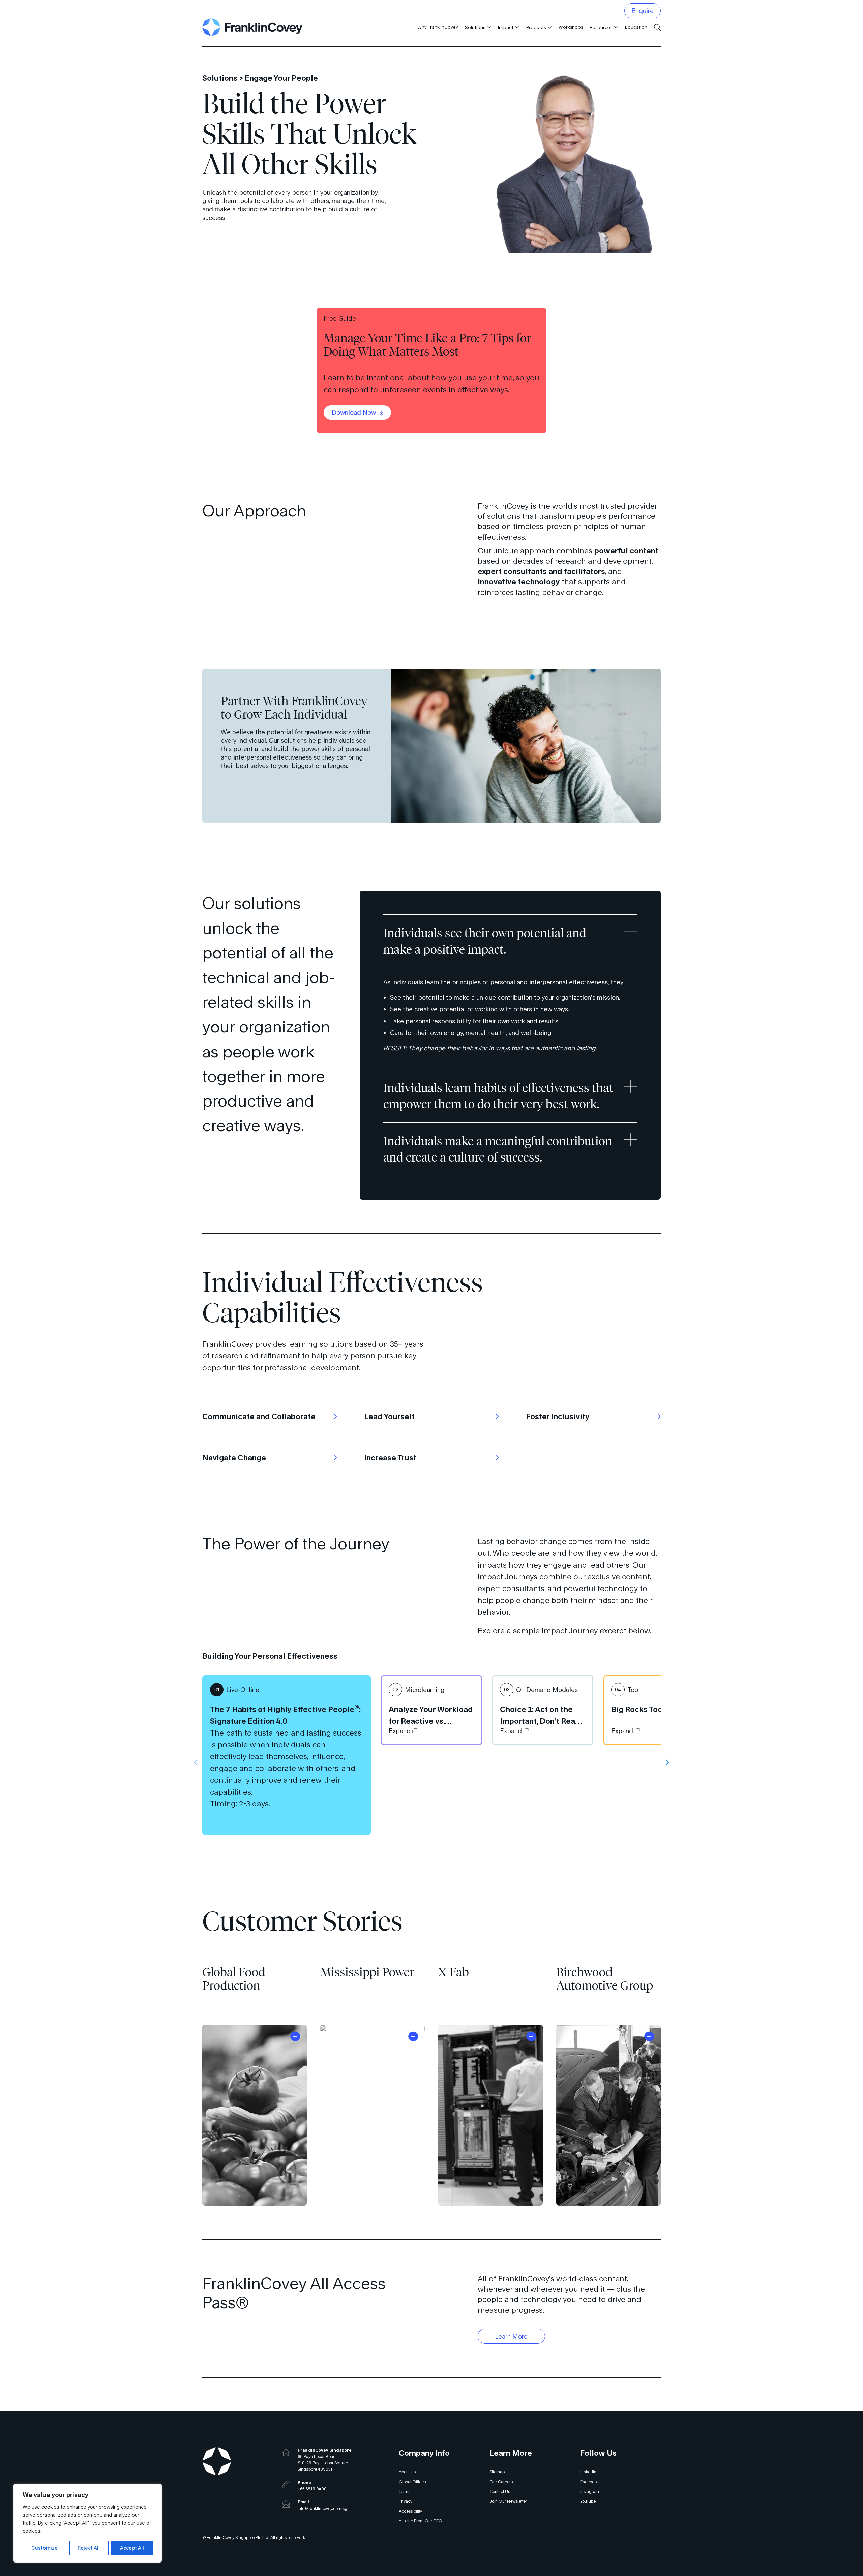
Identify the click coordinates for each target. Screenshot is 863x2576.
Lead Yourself (389, 1416)
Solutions (475, 27)
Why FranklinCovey (438, 27)
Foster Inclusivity (558, 1416)
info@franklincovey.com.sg (322, 2508)
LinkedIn (588, 2472)
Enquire (643, 11)
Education (636, 27)
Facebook (589, 2482)
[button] (488, 27)
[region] (88, 2523)
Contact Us (500, 2492)
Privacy (406, 2501)
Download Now (355, 412)
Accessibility (410, 2511)
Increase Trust (390, 1457)
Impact (506, 27)
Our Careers (501, 2482)
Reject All (89, 2548)
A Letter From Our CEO (421, 2521)
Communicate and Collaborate (259, 1416)
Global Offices (412, 2482)
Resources (601, 27)
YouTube (588, 2501)
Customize (44, 2548)
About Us (407, 2472)
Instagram (590, 2492)
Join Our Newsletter (508, 2501)
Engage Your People (281, 78)
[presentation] (196, 1762)
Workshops (571, 27)
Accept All (132, 2548)
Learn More (511, 2336)
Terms (405, 2492)
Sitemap (497, 2472)
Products (536, 27)
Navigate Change (234, 1457)
